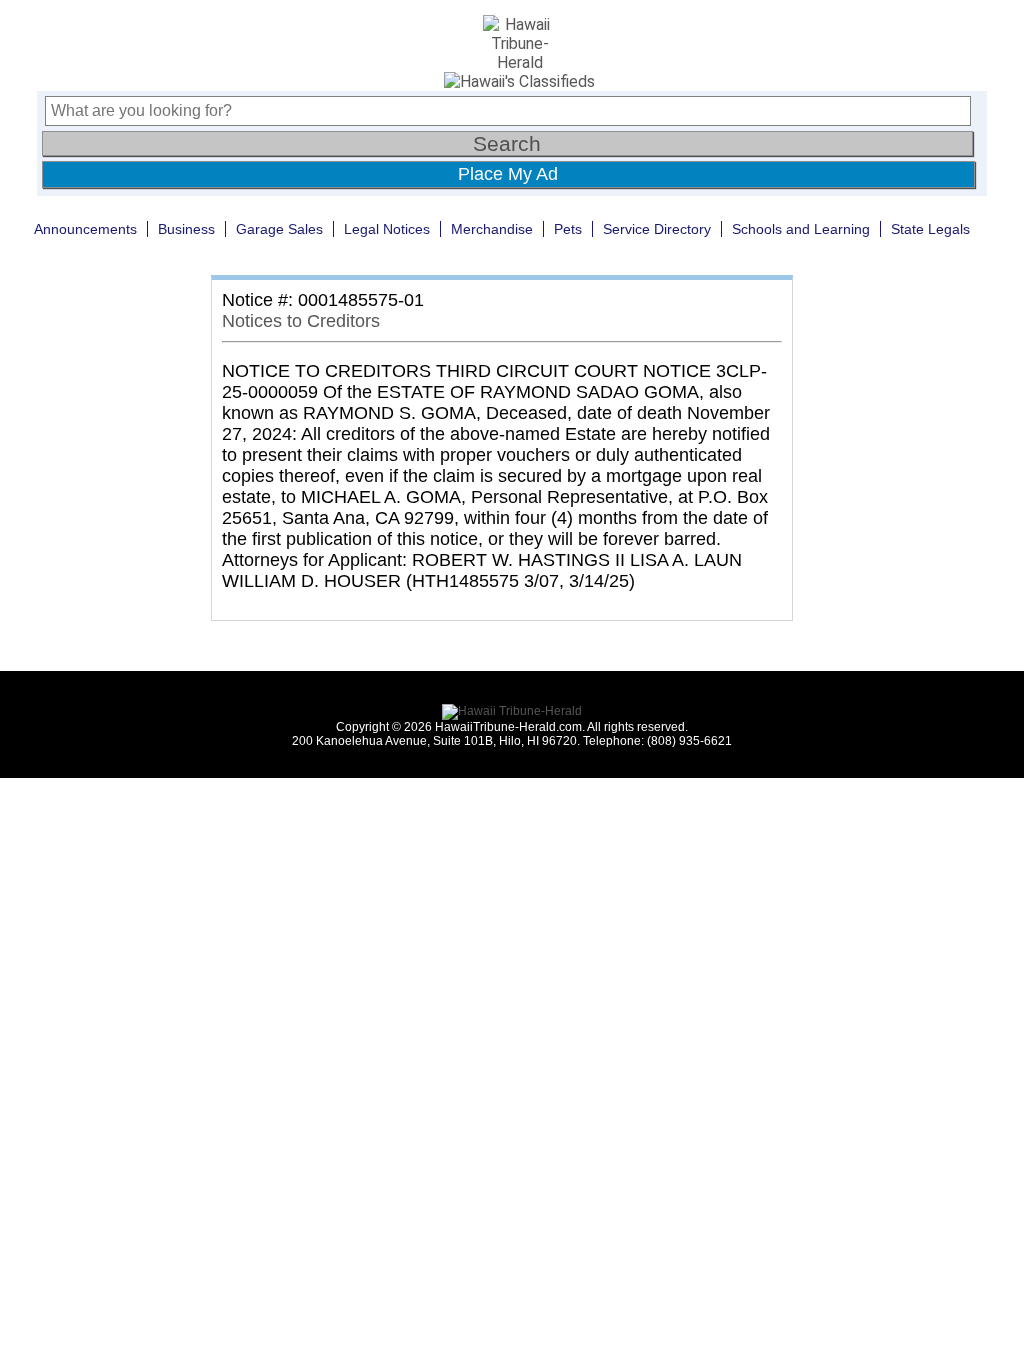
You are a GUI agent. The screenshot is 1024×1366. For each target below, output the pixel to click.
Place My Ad (508, 174)
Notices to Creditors (301, 321)
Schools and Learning (801, 229)
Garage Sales (279, 229)
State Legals (930, 229)
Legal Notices (387, 229)
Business (186, 229)
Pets (568, 229)
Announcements (85, 229)
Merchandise (492, 229)
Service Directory (657, 229)
